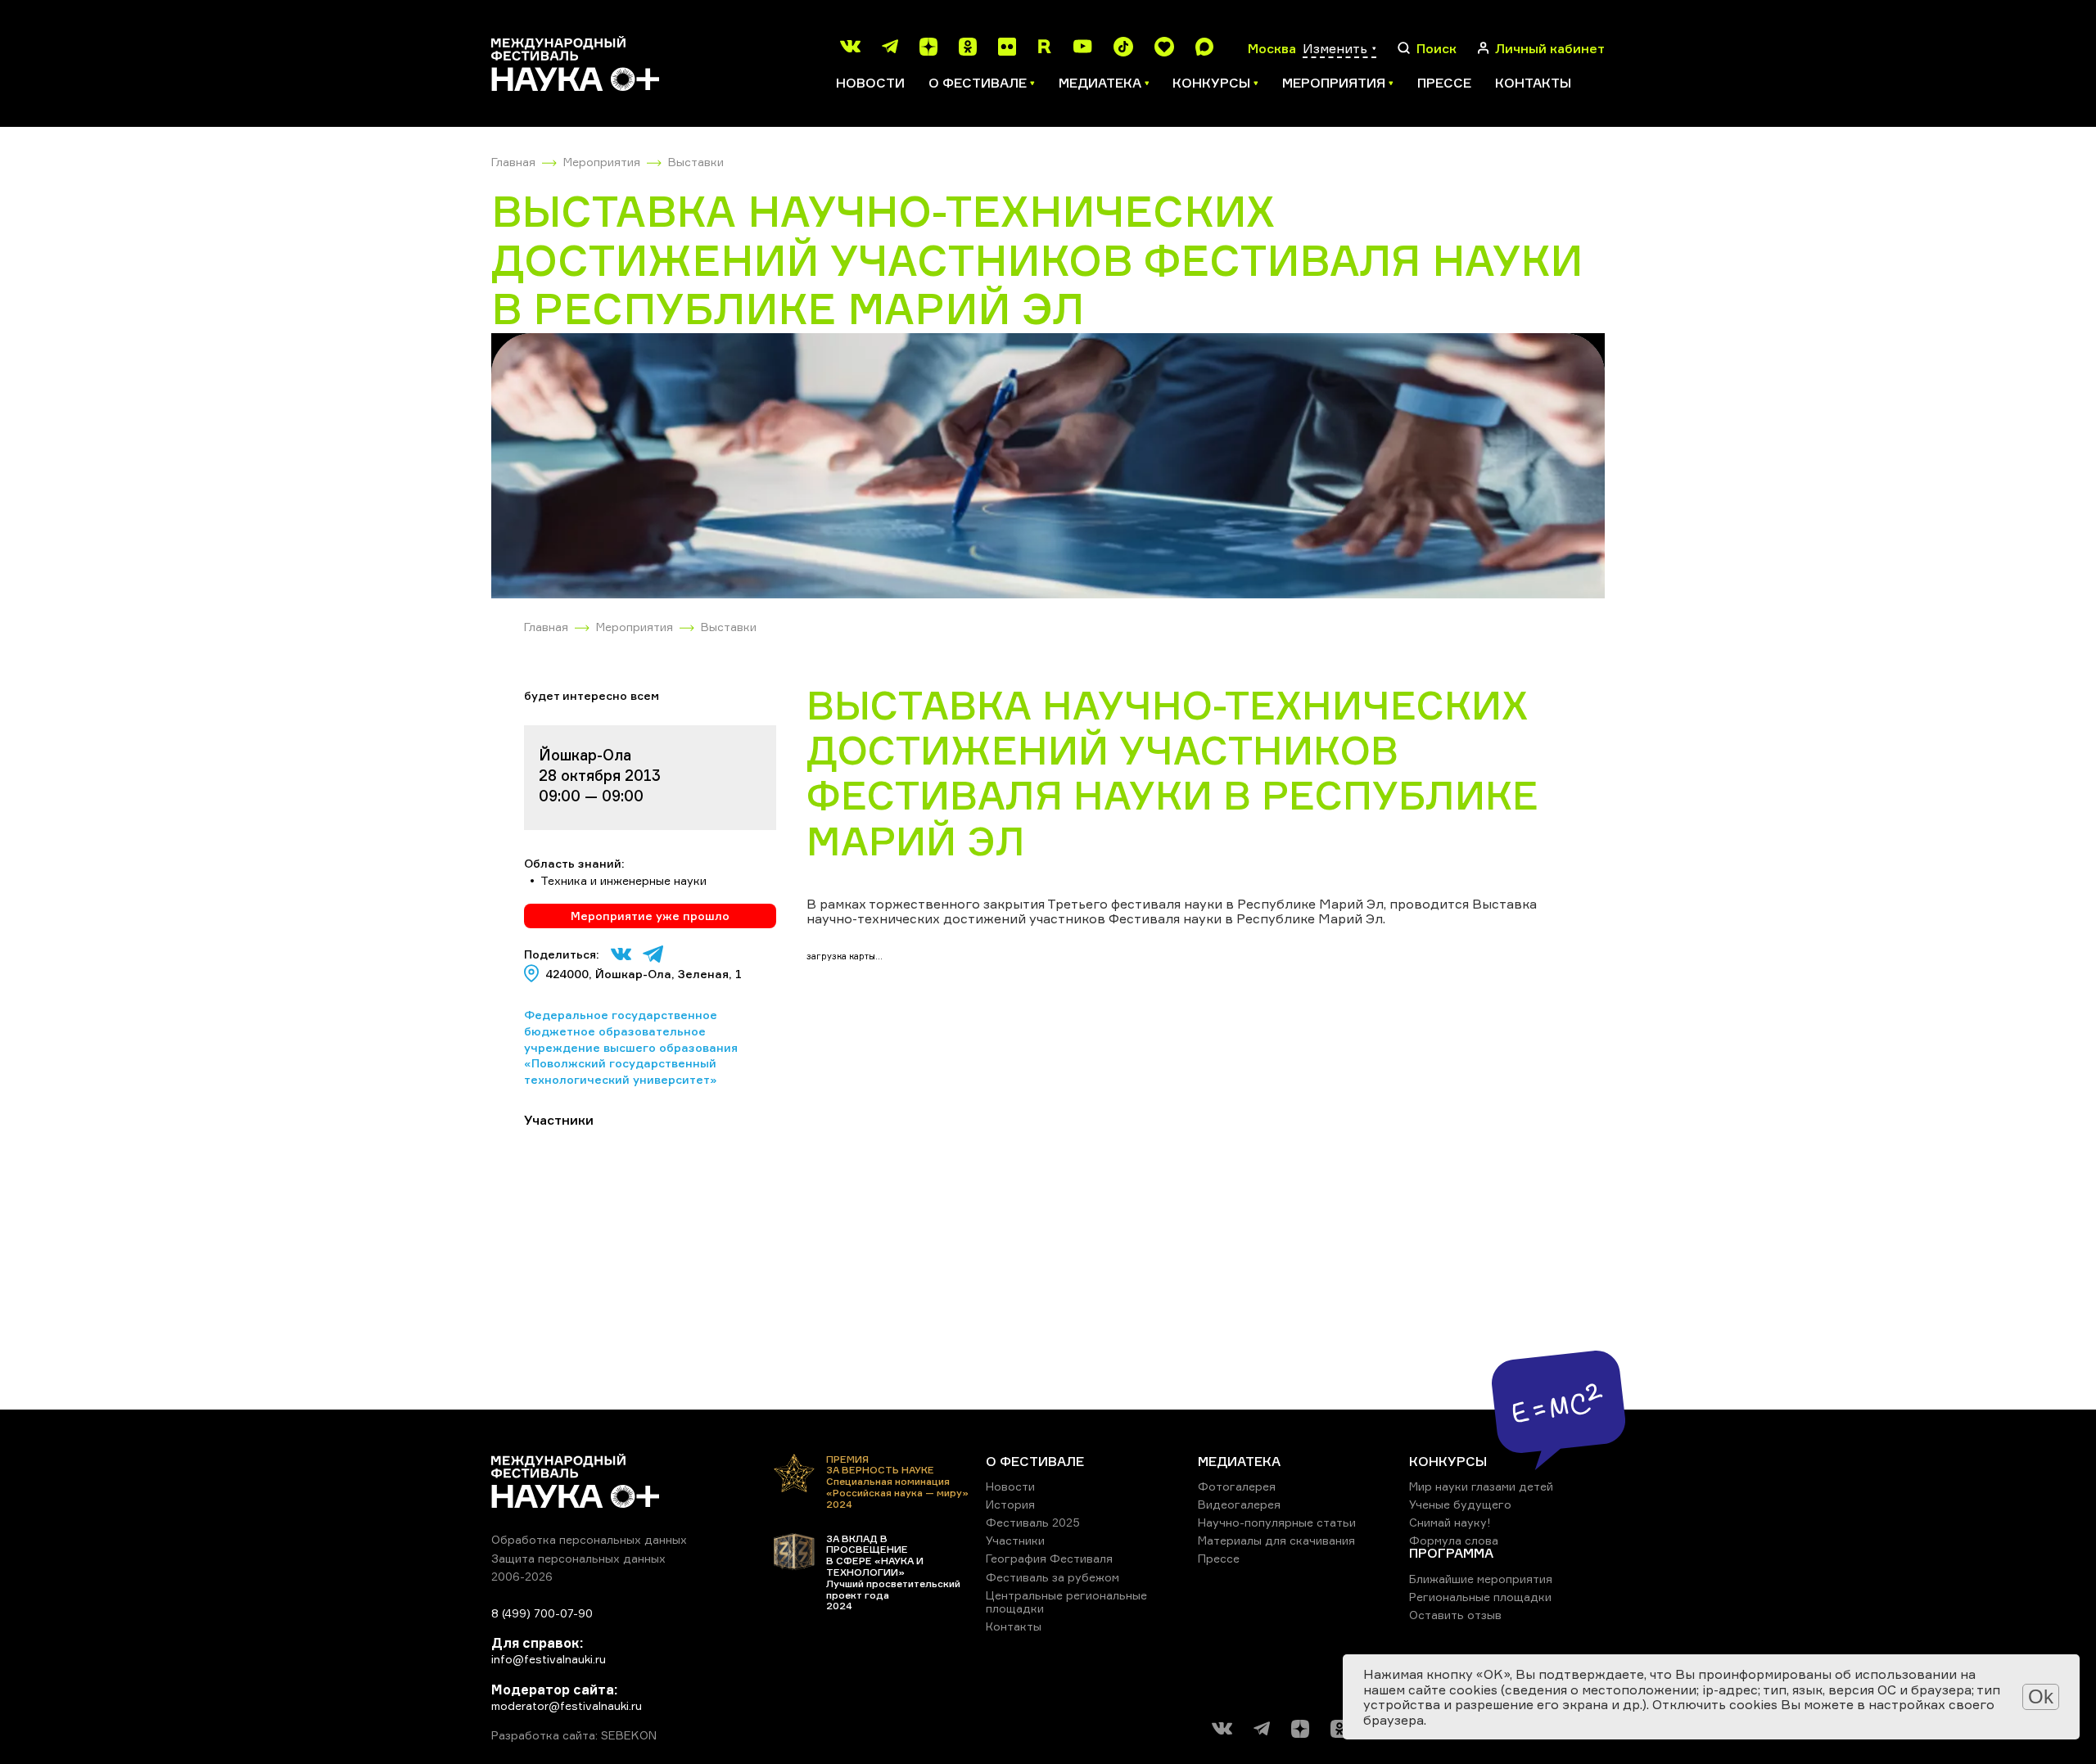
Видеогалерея (1239, 1504)
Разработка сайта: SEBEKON (574, 1735)
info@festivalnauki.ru (549, 1659)
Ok (2041, 1696)
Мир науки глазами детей (1481, 1486)
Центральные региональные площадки (1066, 1602)
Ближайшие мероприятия (1481, 1579)
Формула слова (1454, 1540)
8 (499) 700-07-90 (542, 1613)
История (1010, 1504)
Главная (513, 162)
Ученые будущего (1460, 1504)
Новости (870, 83)
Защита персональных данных (578, 1558)
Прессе (1444, 83)
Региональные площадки (1480, 1597)
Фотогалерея (1237, 1486)
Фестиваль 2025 (1033, 1522)
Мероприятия (602, 162)
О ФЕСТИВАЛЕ (1035, 1461)
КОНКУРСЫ (1448, 1461)
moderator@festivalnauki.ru (567, 1705)
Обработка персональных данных (589, 1539)
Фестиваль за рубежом (1053, 1577)
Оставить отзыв (1455, 1615)
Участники (1015, 1540)
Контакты (1533, 83)
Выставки (696, 162)
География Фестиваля (1049, 1558)
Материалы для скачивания (1276, 1540)
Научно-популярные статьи (1277, 1522)
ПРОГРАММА (1451, 1553)
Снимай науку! (1450, 1522)
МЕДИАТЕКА (1239, 1461)
